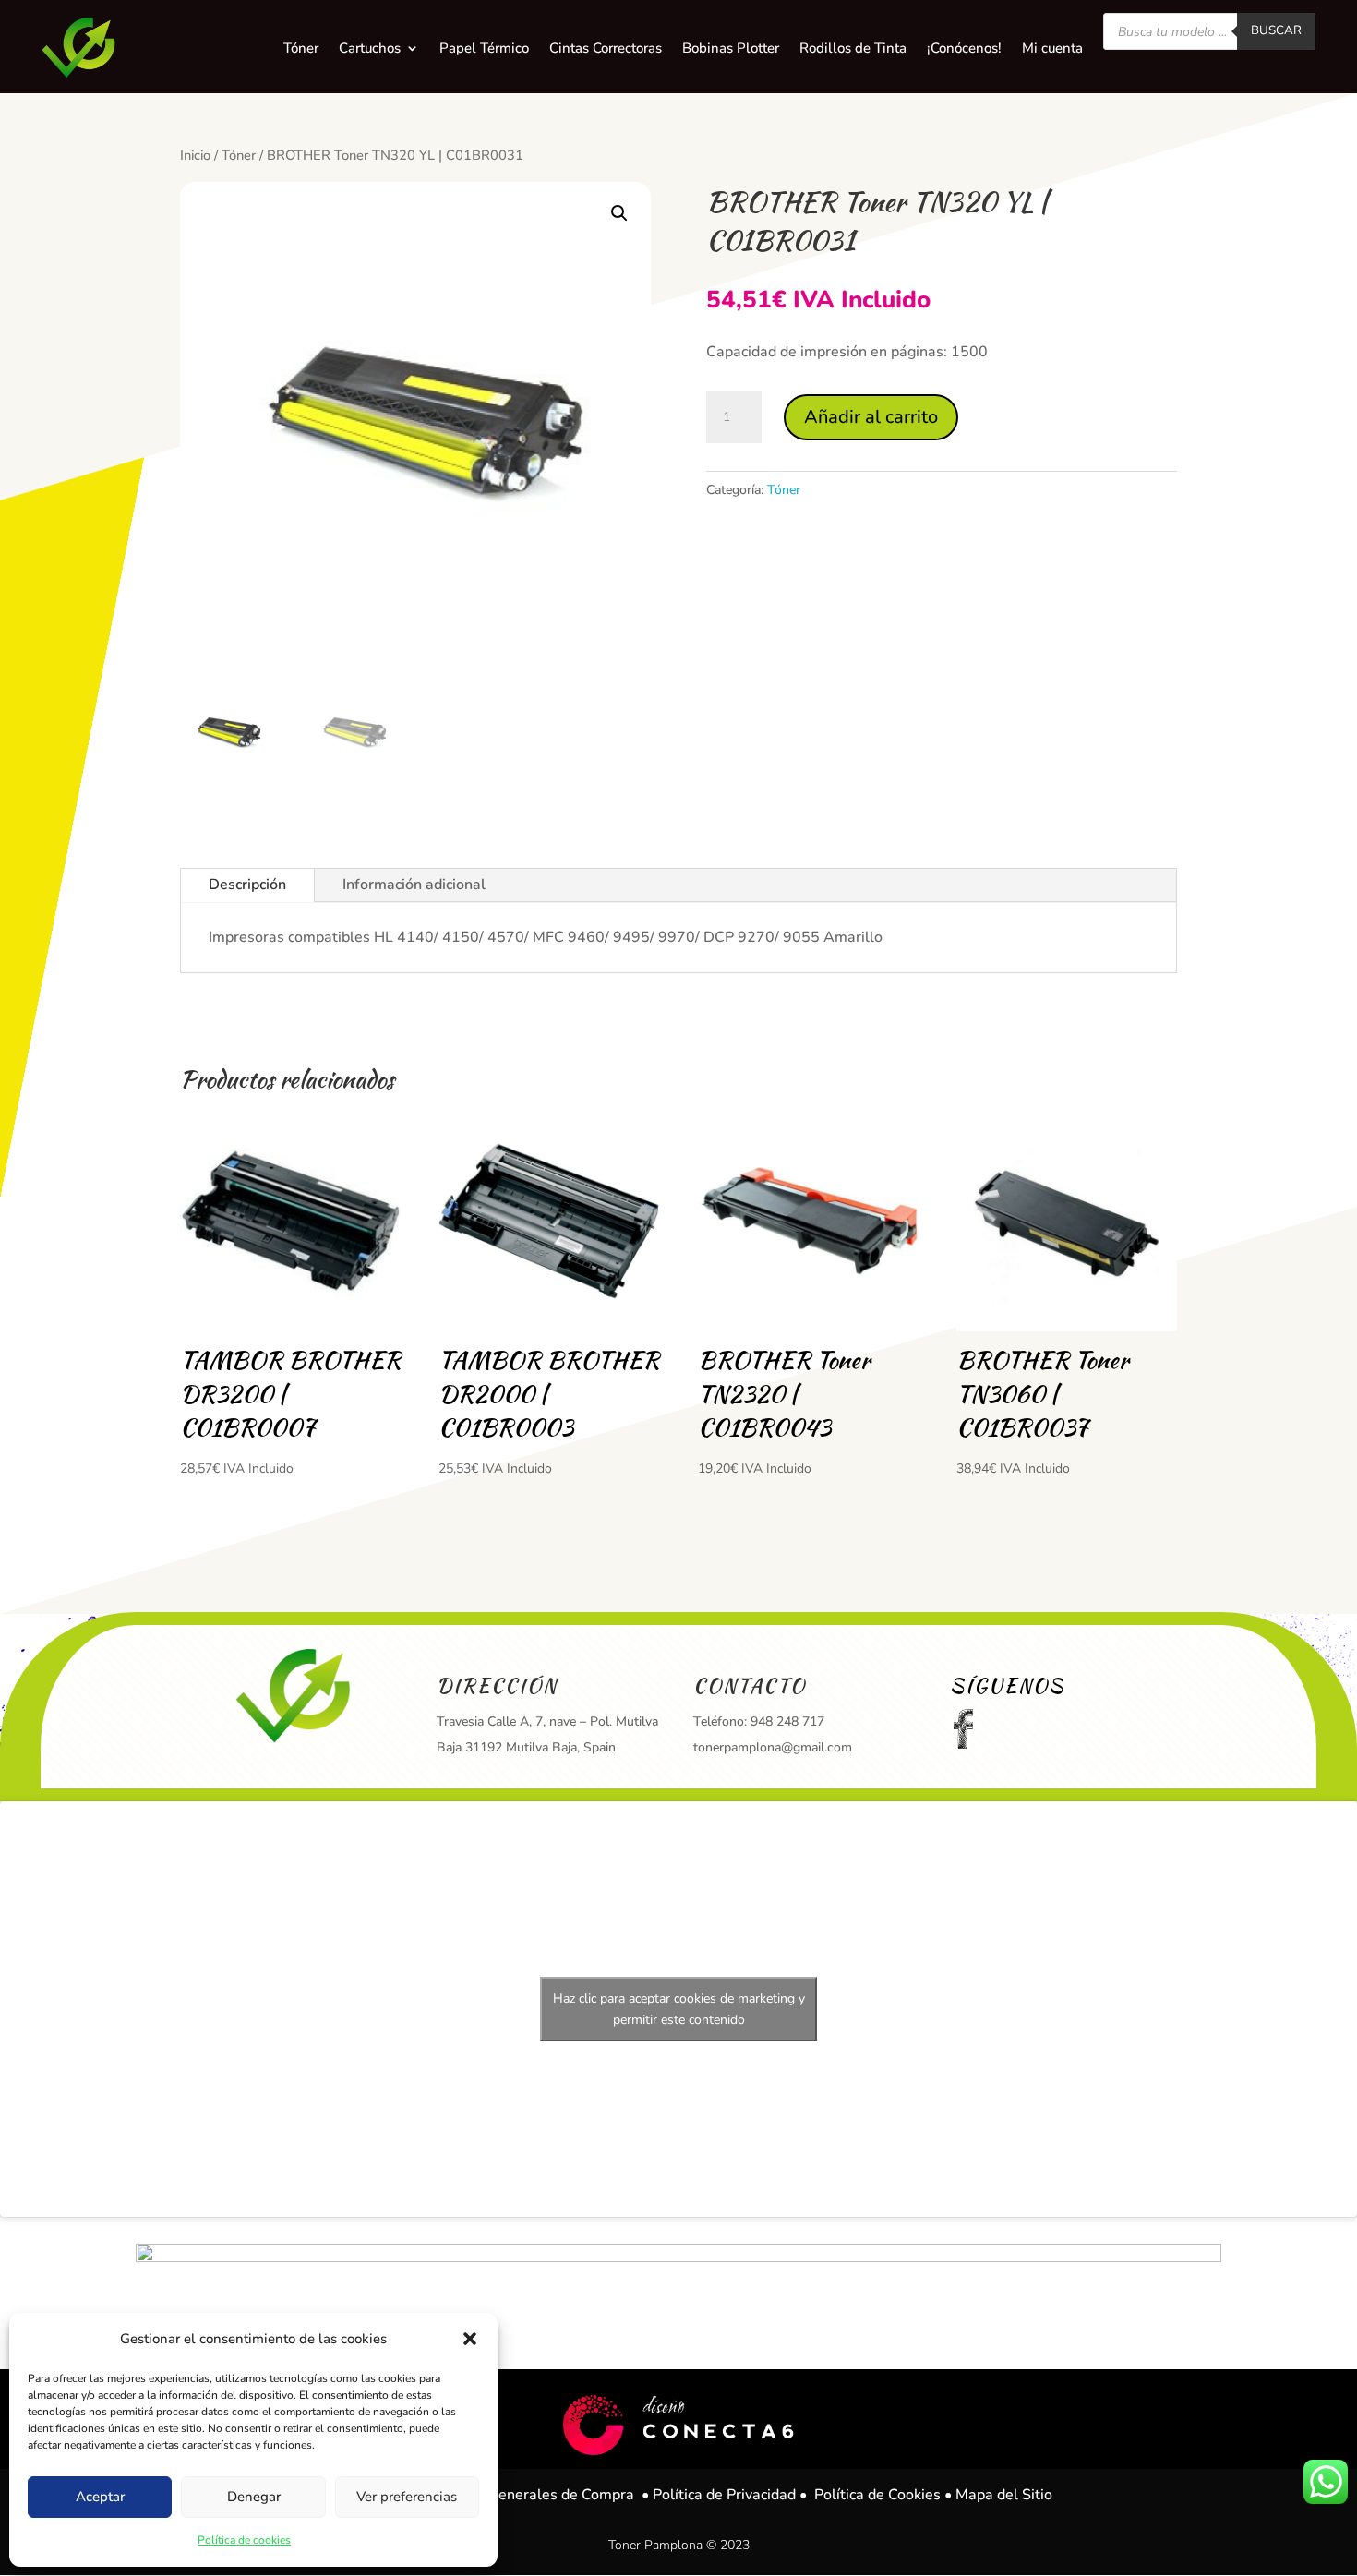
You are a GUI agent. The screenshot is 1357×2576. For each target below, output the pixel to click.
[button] (470, 2339)
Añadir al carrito (871, 417)
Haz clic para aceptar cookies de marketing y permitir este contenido (679, 2009)
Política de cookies (244, 2540)
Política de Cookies (877, 2495)
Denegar (254, 2497)
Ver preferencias (407, 2497)
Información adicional (414, 885)
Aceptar (100, 2497)
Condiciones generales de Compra (520, 2495)
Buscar (1276, 30)
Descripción (247, 885)
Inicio (195, 155)
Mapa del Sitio (1004, 2495)
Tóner (239, 155)
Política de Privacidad (724, 2495)
